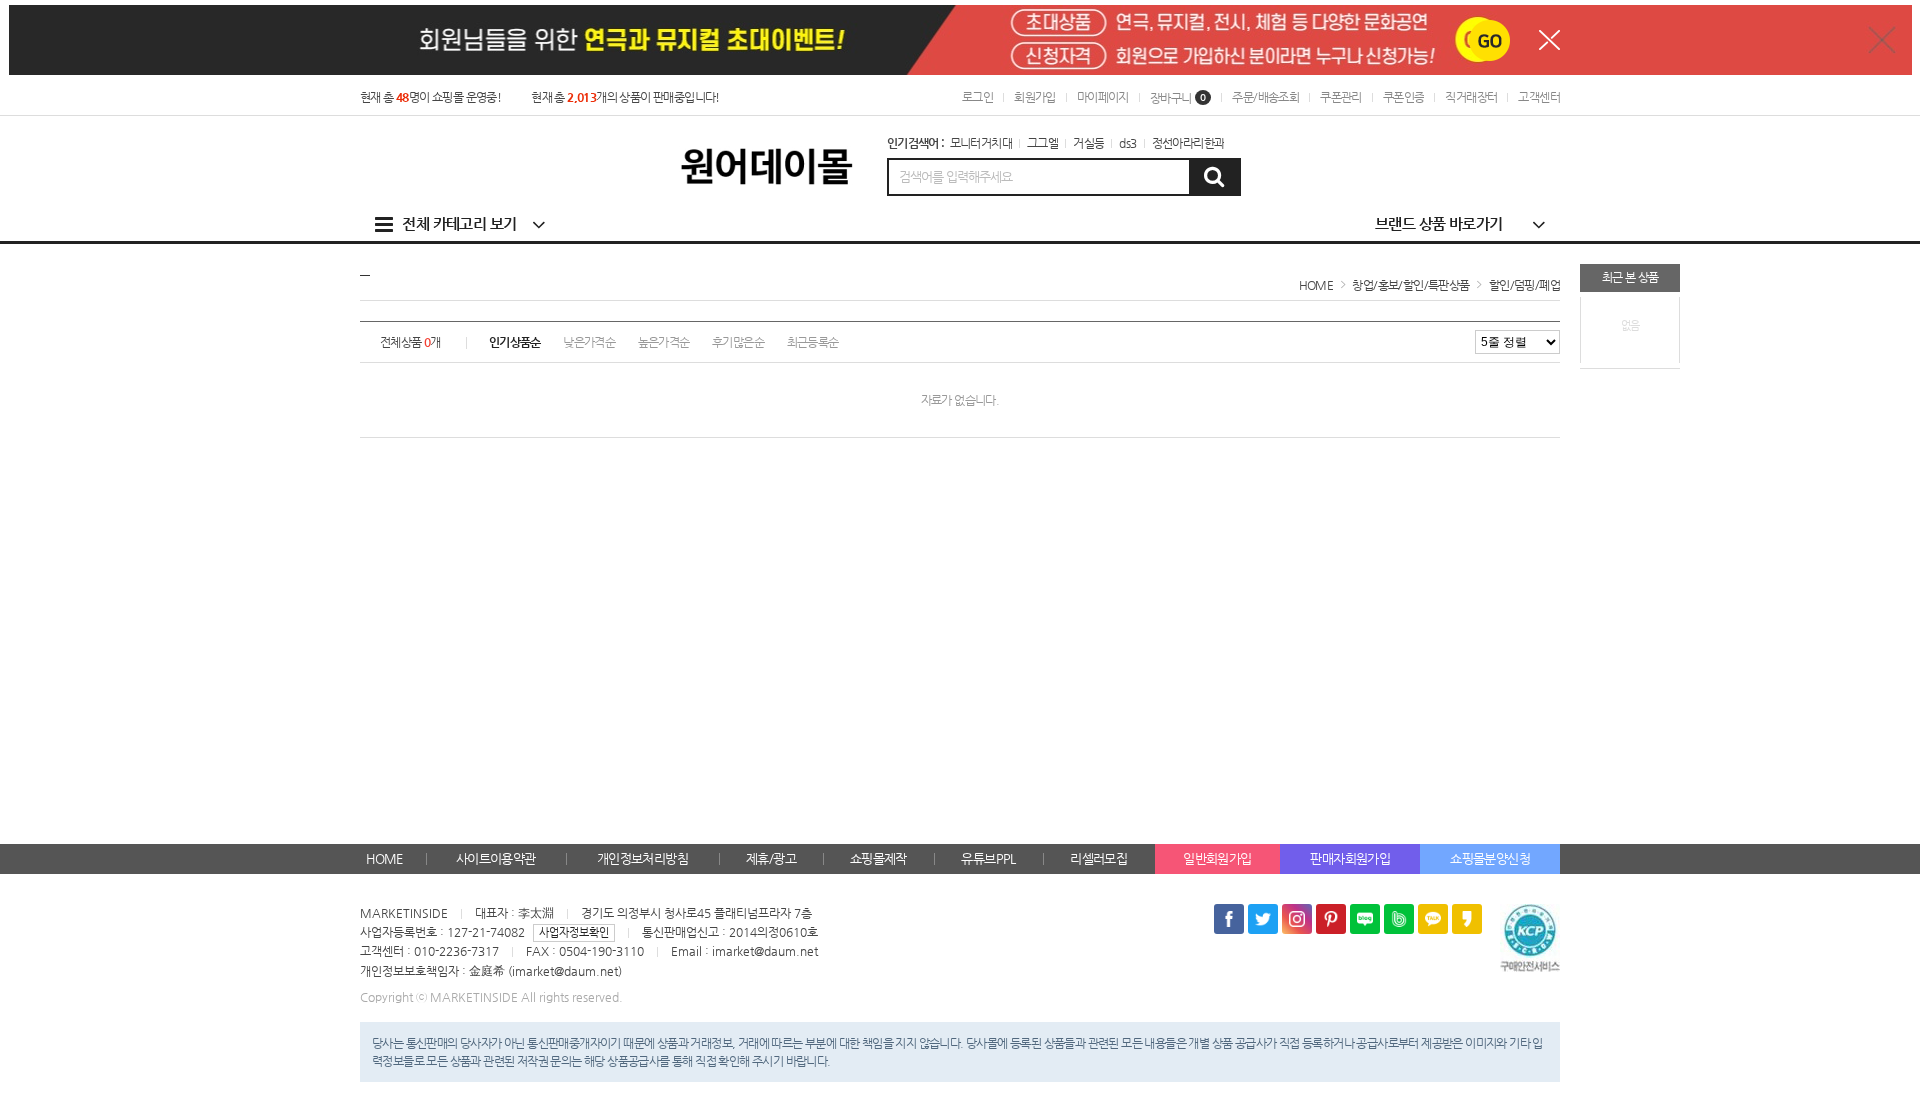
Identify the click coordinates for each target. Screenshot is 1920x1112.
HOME (384, 858)
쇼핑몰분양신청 (1490, 858)
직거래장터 (1471, 97)
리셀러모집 (1098, 858)
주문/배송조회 (1265, 97)
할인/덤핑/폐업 (1524, 285)
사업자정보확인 (574, 932)
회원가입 (1035, 97)
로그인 (977, 97)
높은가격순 (664, 342)
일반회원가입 (1217, 858)
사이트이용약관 (496, 858)
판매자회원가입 (1350, 858)
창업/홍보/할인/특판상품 (1410, 285)
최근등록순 (813, 342)
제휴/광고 (771, 858)
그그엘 (1042, 143)
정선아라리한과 (1188, 143)
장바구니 (1178, 98)
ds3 (1127, 143)
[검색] (1214, 177)
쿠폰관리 (1341, 97)
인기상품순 (515, 342)
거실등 (1088, 143)
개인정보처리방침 (642, 858)
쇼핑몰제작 (878, 858)
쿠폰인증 (1404, 97)
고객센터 (1539, 97)
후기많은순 (738, 342)
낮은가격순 (589, 342)
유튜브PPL (988, 858)
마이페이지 (1103, 97)
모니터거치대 (981, 143)
